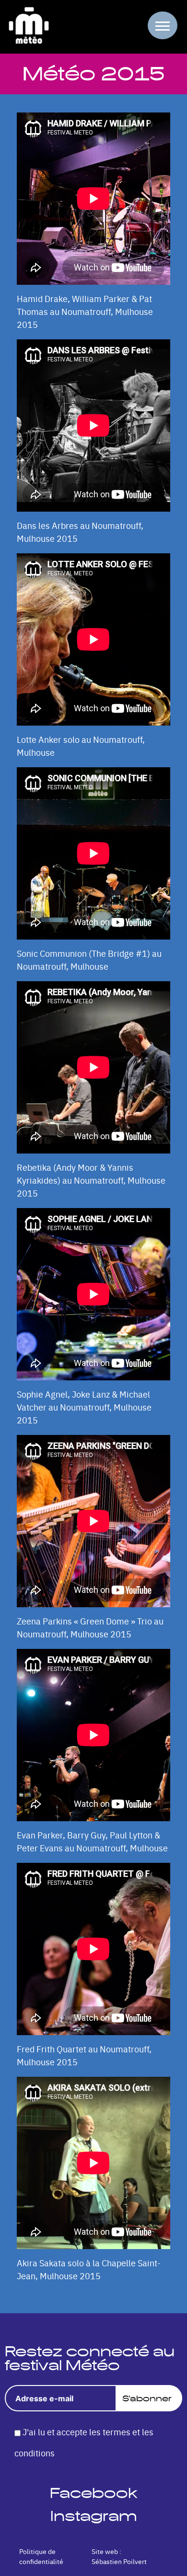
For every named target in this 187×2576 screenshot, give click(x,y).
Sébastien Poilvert (119, 2561)
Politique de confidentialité (41, 2556)
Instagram (94, 2516)
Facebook (93, 2493)
